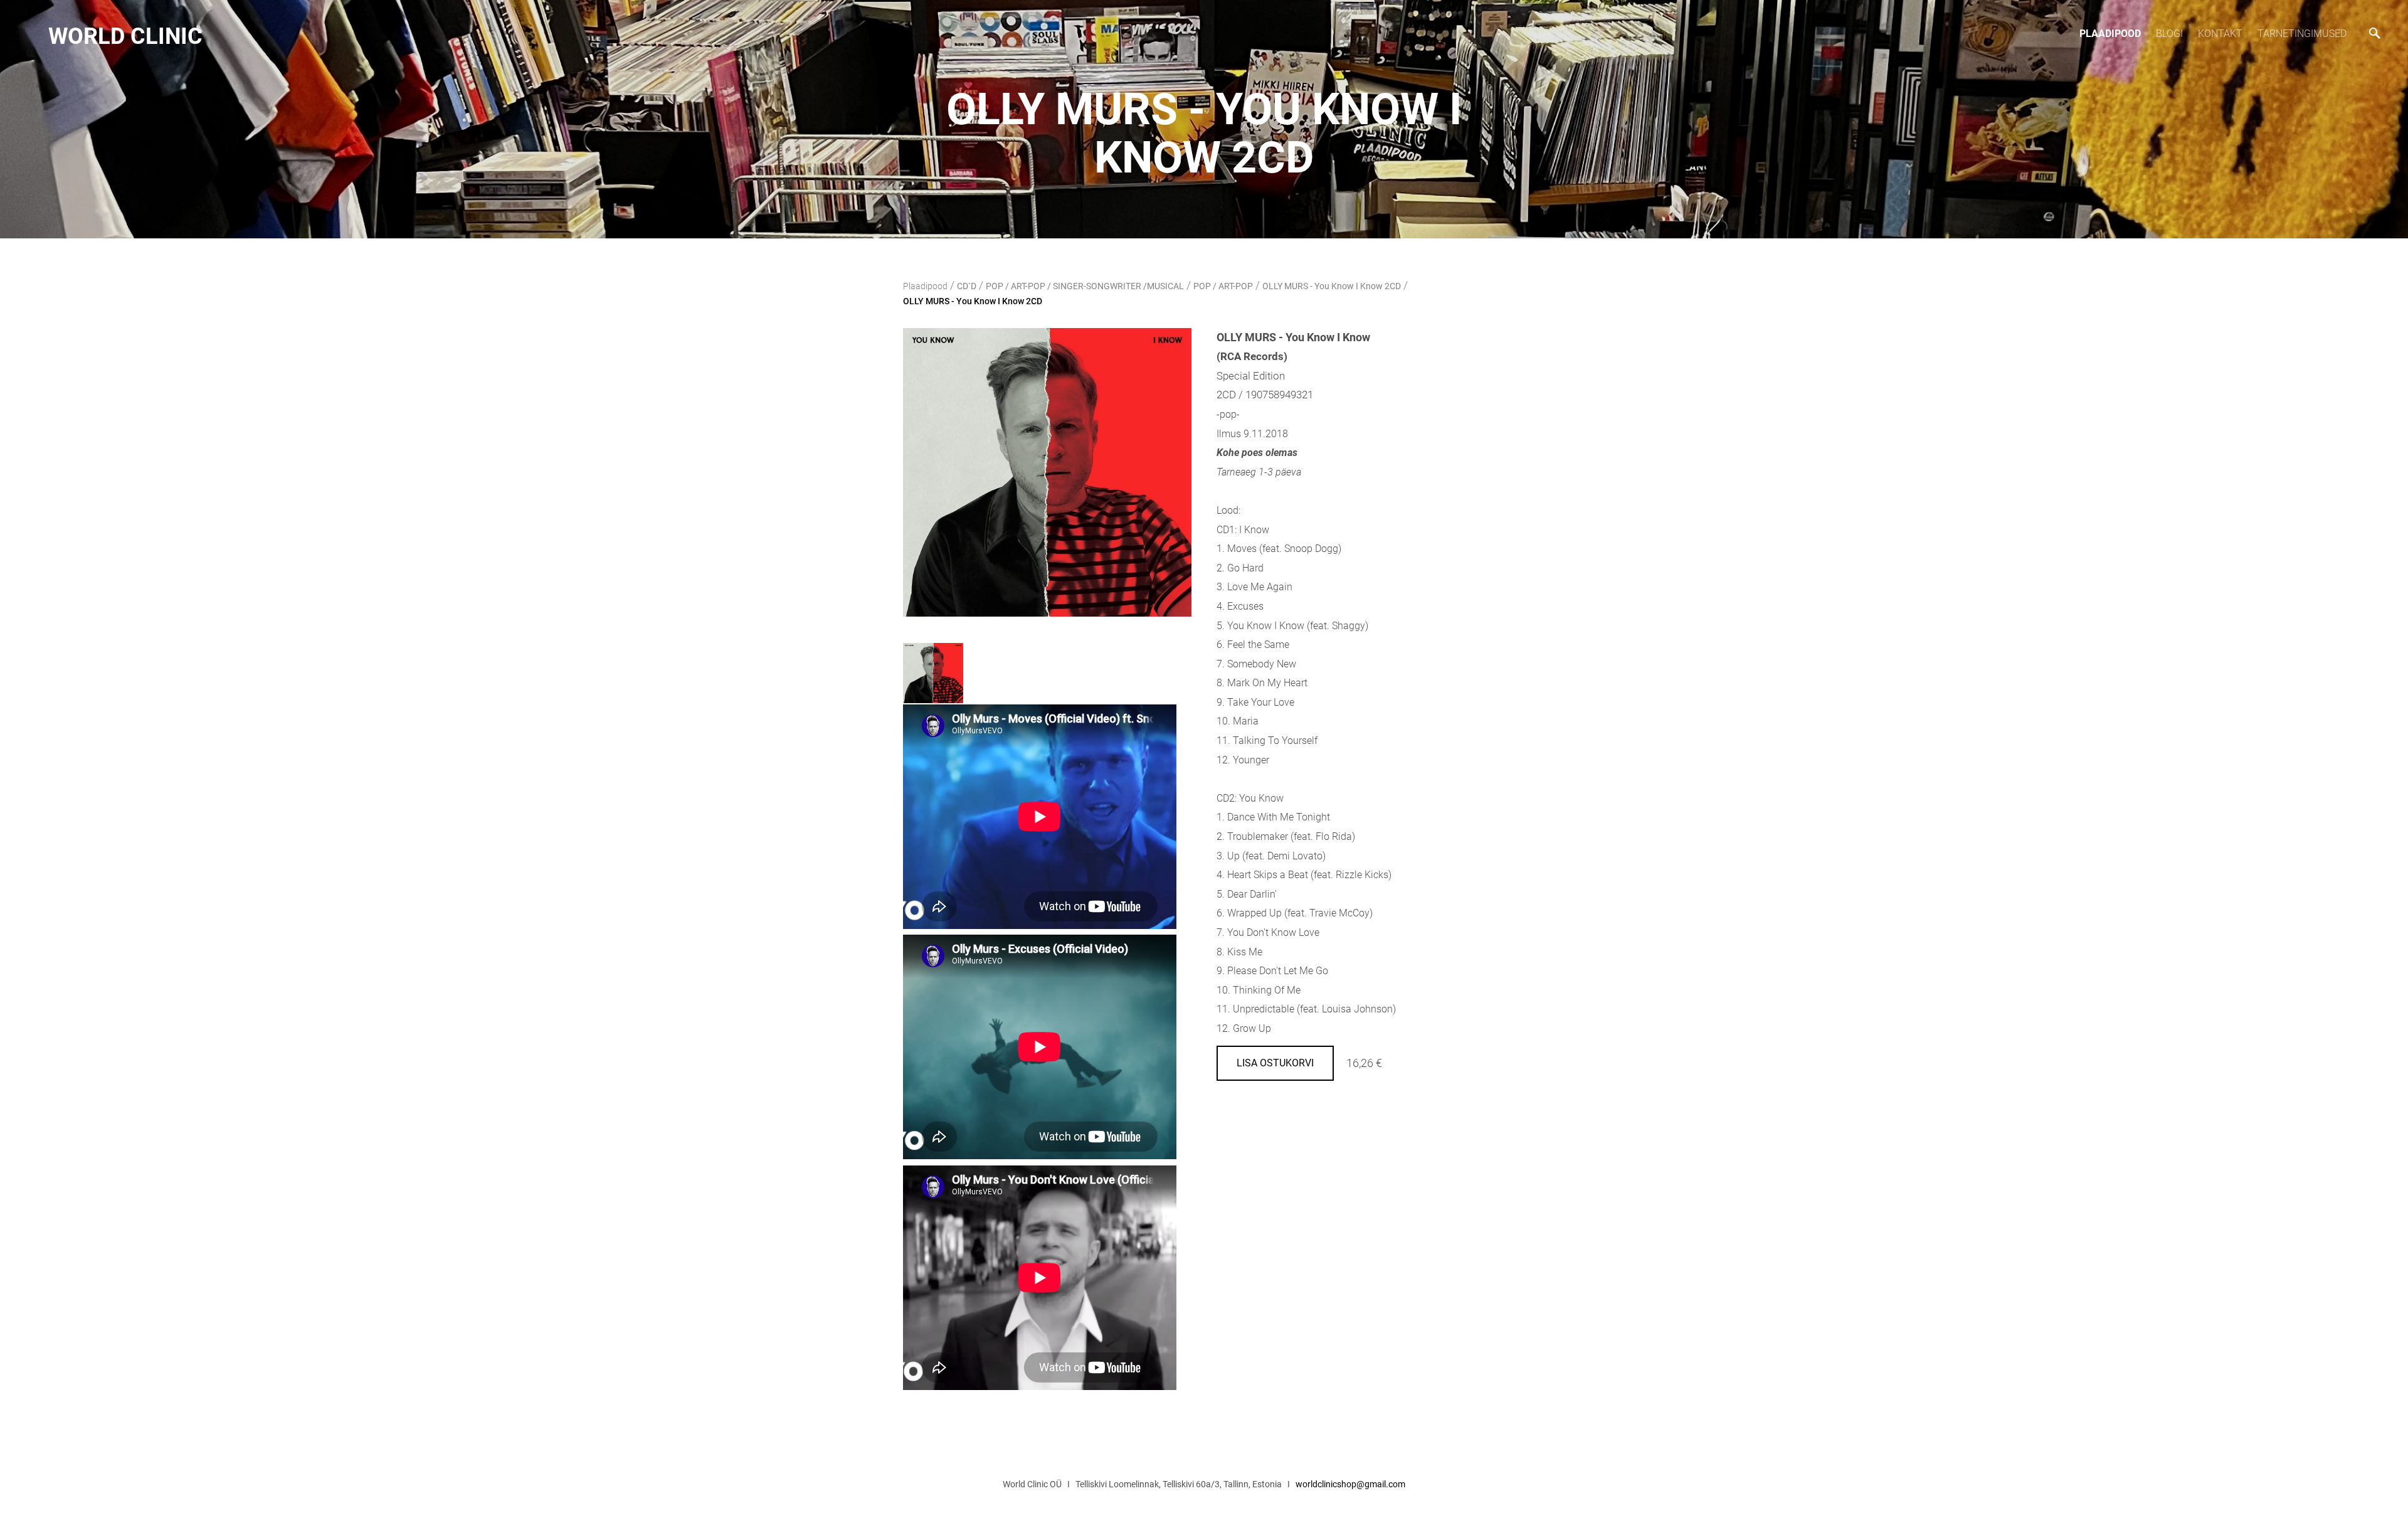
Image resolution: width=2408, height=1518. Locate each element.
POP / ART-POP (1223, 286)
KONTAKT (2220, 34)
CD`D (967, 286)
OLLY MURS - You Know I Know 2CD (1332, 286)
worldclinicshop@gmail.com (1350, 1484)
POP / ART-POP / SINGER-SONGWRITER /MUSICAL (1085, 286)
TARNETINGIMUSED (2302, 34)
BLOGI (2169, 34)
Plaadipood (2110, 34)
